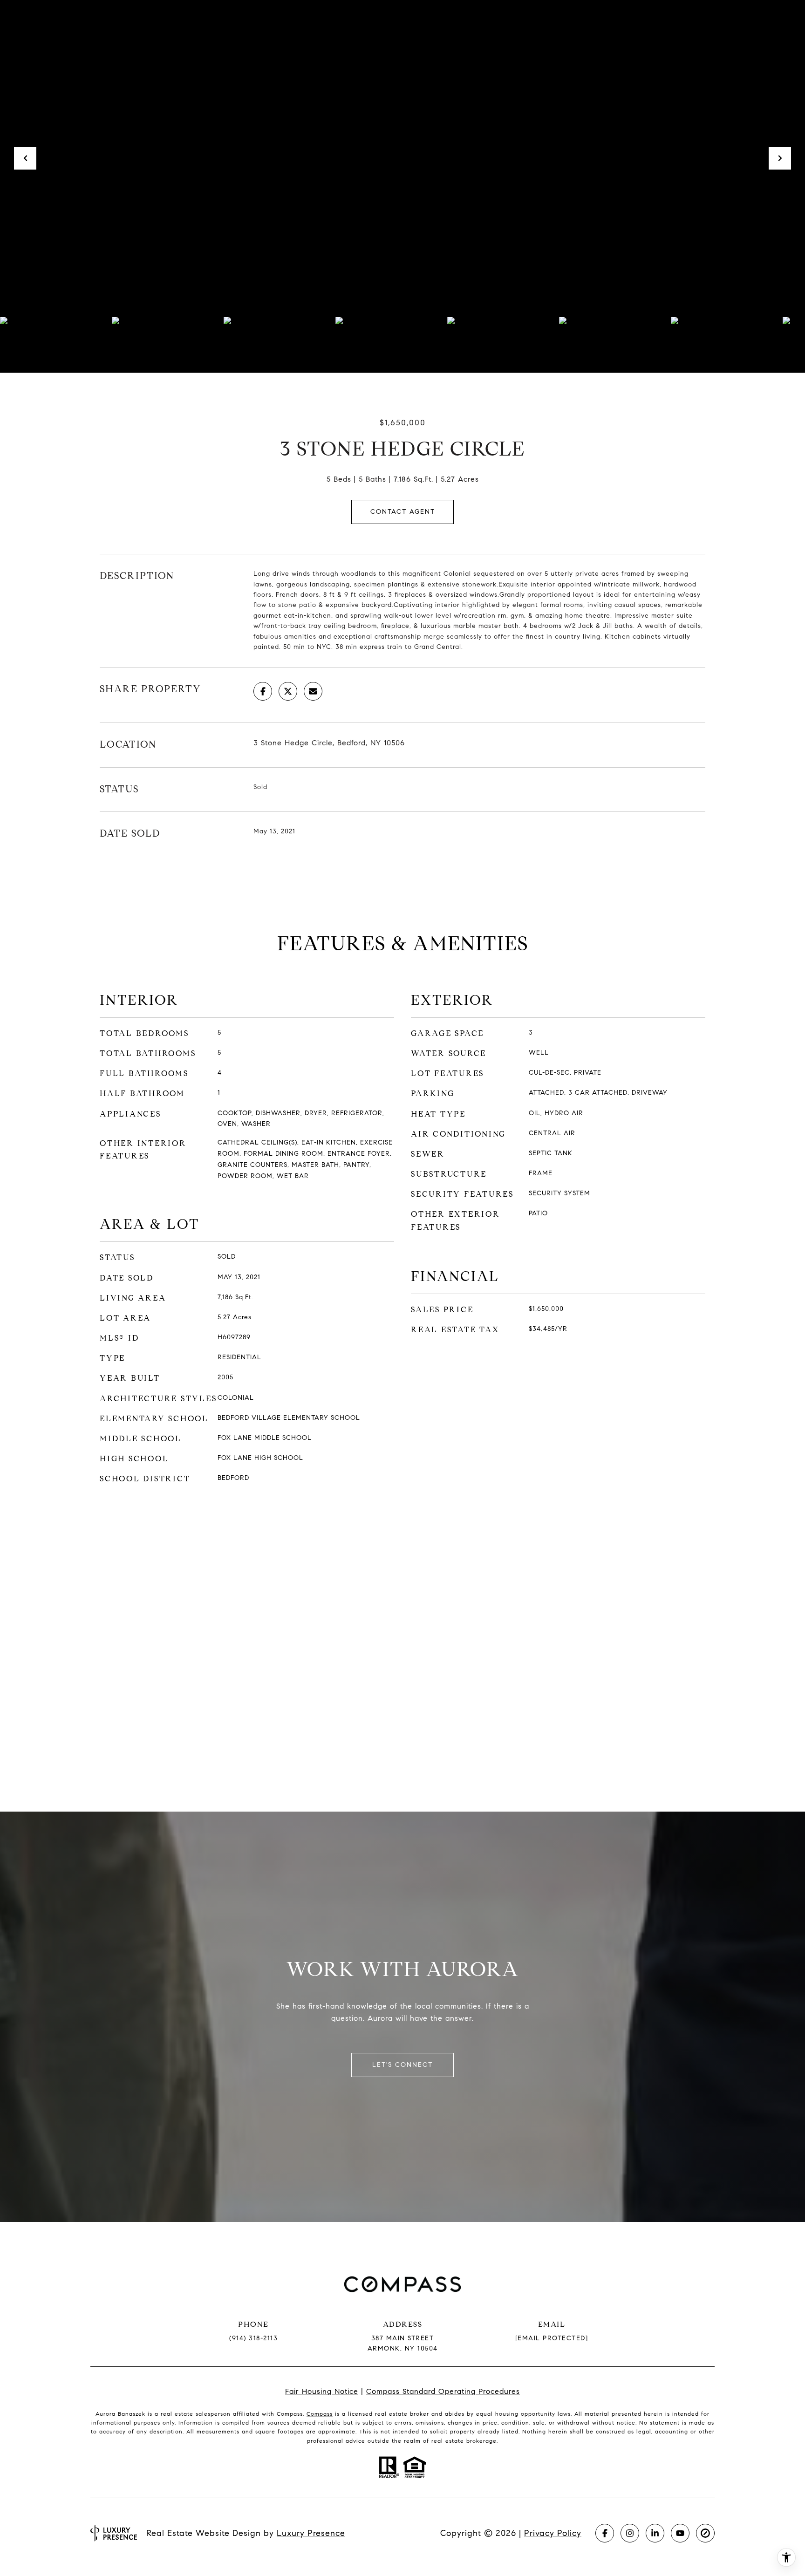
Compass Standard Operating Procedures (443, 2391)
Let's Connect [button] (402, 2065)
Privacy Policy (553, 2533)
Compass (320, 2414)
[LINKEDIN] (655, 2533)
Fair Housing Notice (322, 2391)
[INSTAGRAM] (630, 2533)
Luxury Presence (311, 2533)
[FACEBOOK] (605, 2533)
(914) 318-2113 (253, 2338)
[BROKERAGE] (705, 2533)
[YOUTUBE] (680, 2533)
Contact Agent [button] (403, 512)
